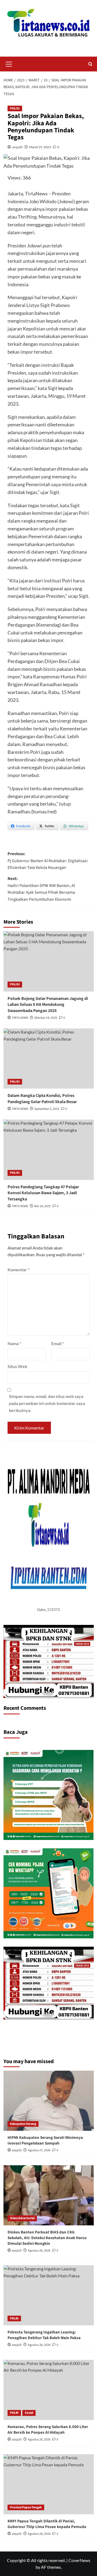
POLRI (14, 2318)
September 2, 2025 (47, 1109)
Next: (41, 889)
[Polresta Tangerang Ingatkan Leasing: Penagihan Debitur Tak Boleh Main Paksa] (49, 2295)
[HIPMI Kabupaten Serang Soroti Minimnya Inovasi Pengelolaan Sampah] (49, 2101)
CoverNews (79, 2560)
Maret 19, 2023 (40, 147)
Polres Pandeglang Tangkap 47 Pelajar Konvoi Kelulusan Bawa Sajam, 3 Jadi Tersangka (43, 1193)
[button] (9, 63)
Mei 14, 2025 (42, 1206)
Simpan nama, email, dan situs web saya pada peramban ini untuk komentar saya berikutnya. (47, 1403)
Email (58, 1343)
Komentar (18, 1270)
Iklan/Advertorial (22, 2218)
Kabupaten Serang (23, 2124)
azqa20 (17, 147)
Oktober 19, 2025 (46, 1018)
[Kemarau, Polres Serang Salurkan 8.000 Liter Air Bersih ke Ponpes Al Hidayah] (49, 2390)
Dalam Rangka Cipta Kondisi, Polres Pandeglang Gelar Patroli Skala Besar (42, 1099)
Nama (14, 1343)
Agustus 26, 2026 (39, 2251)
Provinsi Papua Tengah (26, 2507)
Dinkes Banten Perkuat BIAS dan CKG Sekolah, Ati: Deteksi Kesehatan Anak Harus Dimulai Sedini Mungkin (47, 2238)
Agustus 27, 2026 (39, 2150)
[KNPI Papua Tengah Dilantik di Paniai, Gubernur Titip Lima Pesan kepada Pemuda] (49, 2484)
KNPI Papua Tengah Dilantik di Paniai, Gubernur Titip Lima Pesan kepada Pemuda (47, 2524)
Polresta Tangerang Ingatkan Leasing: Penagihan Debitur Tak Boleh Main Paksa (44, 2335)
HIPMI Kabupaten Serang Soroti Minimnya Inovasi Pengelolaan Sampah (45, 2140)
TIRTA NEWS (20, 1018)
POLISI (15, 108)
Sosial (29, 2413)
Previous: (48, 861)
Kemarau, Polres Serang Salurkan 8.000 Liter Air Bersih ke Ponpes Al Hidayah (48, 2430)
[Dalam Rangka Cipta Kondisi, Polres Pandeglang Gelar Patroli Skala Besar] (49, 1059)
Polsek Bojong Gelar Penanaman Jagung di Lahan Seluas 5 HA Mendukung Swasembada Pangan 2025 (48, 1005)
